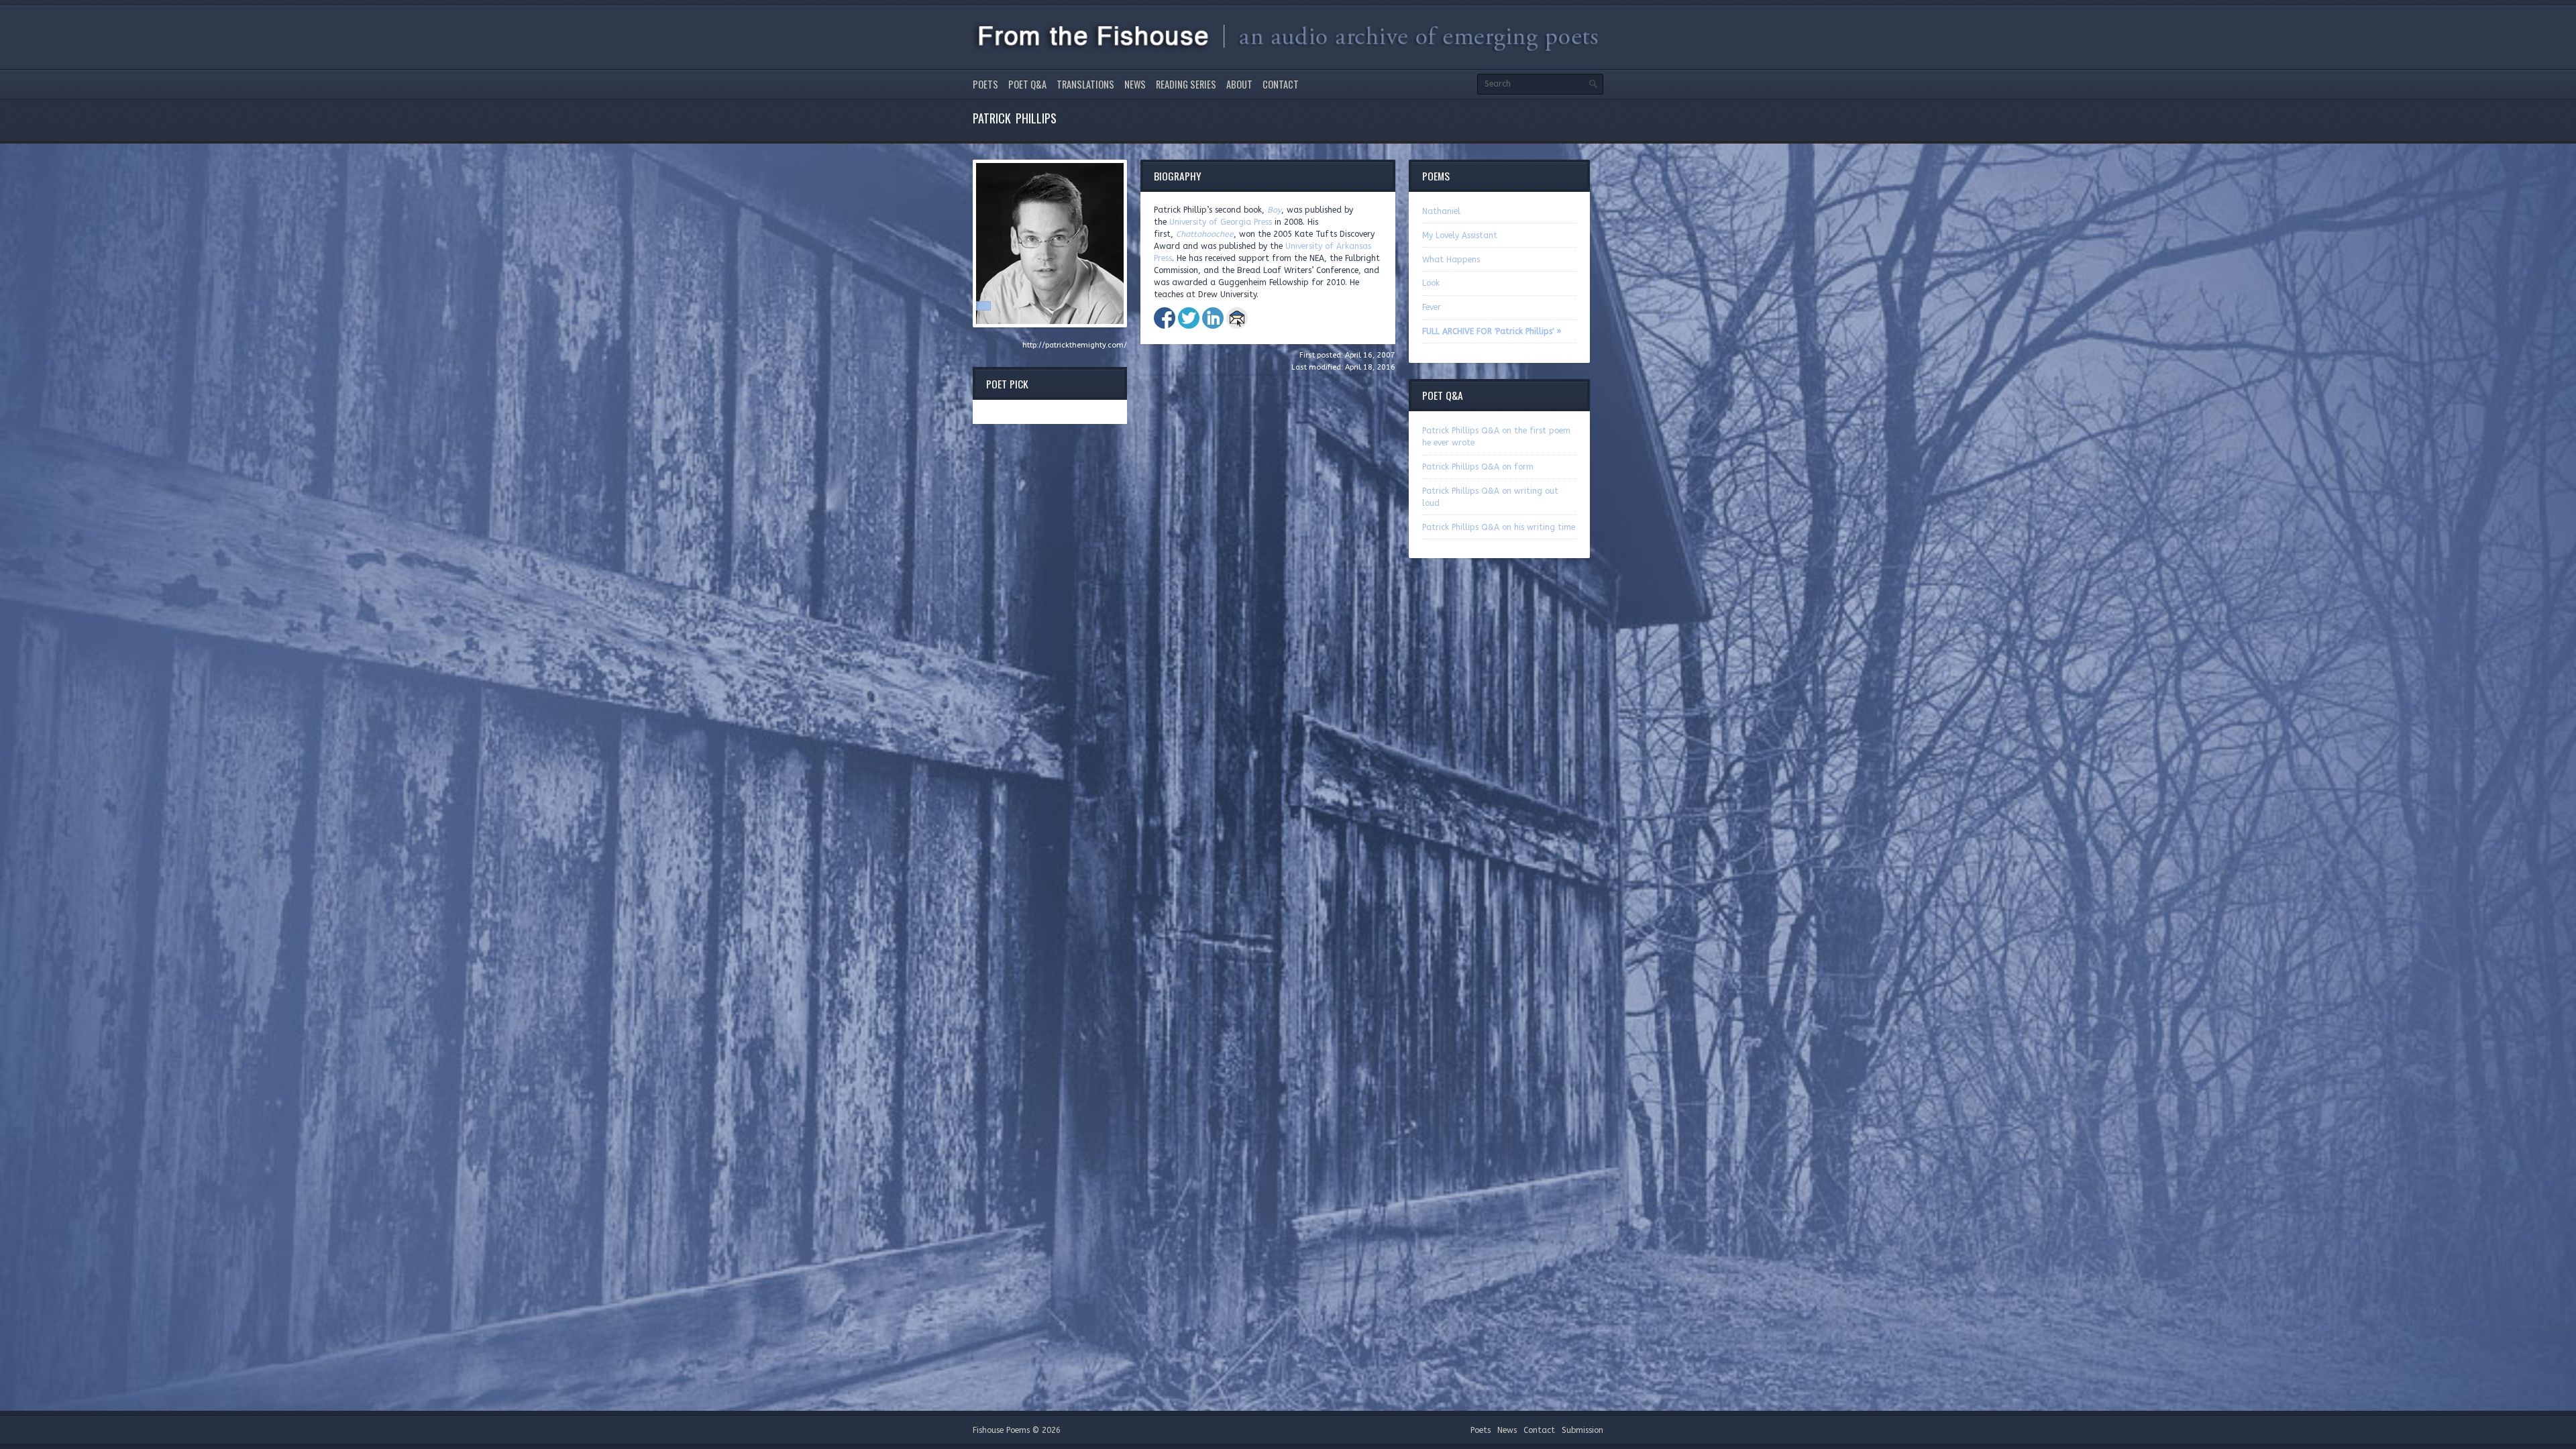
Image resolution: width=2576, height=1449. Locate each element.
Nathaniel (1441, 211)
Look (1431, 283)
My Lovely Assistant (1460, 235)
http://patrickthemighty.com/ (1075, 345)
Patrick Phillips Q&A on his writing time (1499, 527)
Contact (1281, 84)
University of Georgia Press (1221, 222)
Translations (1085, 84)
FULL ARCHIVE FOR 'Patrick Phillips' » (1492, 331)
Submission (1582, 1430)
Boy (1274, 210)
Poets (985, 84)
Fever (1432, 307)
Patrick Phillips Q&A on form (1478, 467)
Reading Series (1186, 84)
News (1135, 84)
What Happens (1451, 260)
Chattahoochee (1205, 234)
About (1239, 84)
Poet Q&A (1027, 84)
